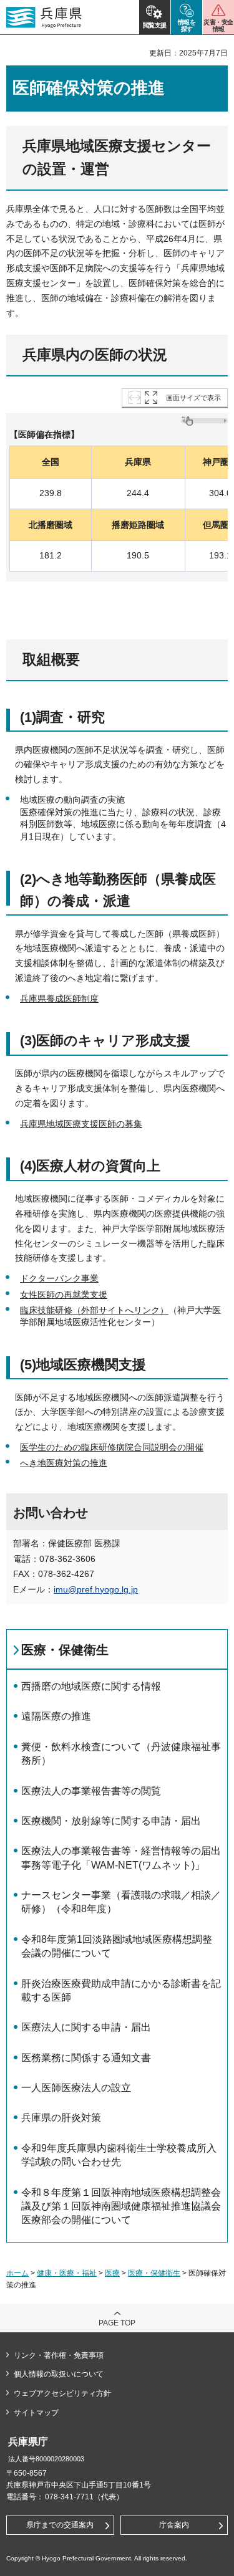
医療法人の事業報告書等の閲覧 (91, 1791)
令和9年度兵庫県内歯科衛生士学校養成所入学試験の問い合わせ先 (119, 2155)
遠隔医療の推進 (56, 1716)
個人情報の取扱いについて (59, 2374)
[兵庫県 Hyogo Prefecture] (44, 17)
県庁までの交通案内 (60, 2525)
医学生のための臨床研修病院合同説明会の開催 (112, 1447)
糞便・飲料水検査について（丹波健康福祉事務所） (121, 1754)
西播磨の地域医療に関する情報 (91, 1686)
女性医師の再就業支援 (64, 1295)
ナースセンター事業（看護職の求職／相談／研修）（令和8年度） (121, 1902)
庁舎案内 (174, 2525)
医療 (112, 2273)
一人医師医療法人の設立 (76, 2088)
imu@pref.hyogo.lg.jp (96, 1589)
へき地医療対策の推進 (64, 1463)
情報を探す (187, 26)
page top (117, 2323)
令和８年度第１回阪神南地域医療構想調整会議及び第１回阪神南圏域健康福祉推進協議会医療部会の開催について (121, 2206)
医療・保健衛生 (65, 1650)
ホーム (17, 2273)
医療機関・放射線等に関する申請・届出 (111, 1821)
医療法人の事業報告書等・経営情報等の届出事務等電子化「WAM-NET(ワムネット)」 (121, 1858)
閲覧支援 (155, 25)
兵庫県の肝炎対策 (61, 2118)
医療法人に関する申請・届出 (86, 2027)
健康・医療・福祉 (67, 2273)
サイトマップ (36, 2413)
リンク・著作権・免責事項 (59, 2355)
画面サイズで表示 (193, 398)
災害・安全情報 (218, 26)
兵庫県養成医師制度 (59, 998)
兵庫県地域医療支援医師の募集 (81, 1124)
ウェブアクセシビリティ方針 (62, 2393)
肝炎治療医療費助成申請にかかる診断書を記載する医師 (121, 1990)
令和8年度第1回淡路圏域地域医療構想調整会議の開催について (117, 1946)
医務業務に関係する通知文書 (86, 2058)
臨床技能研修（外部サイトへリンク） (94, 1310)
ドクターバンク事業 (59, 1278)
